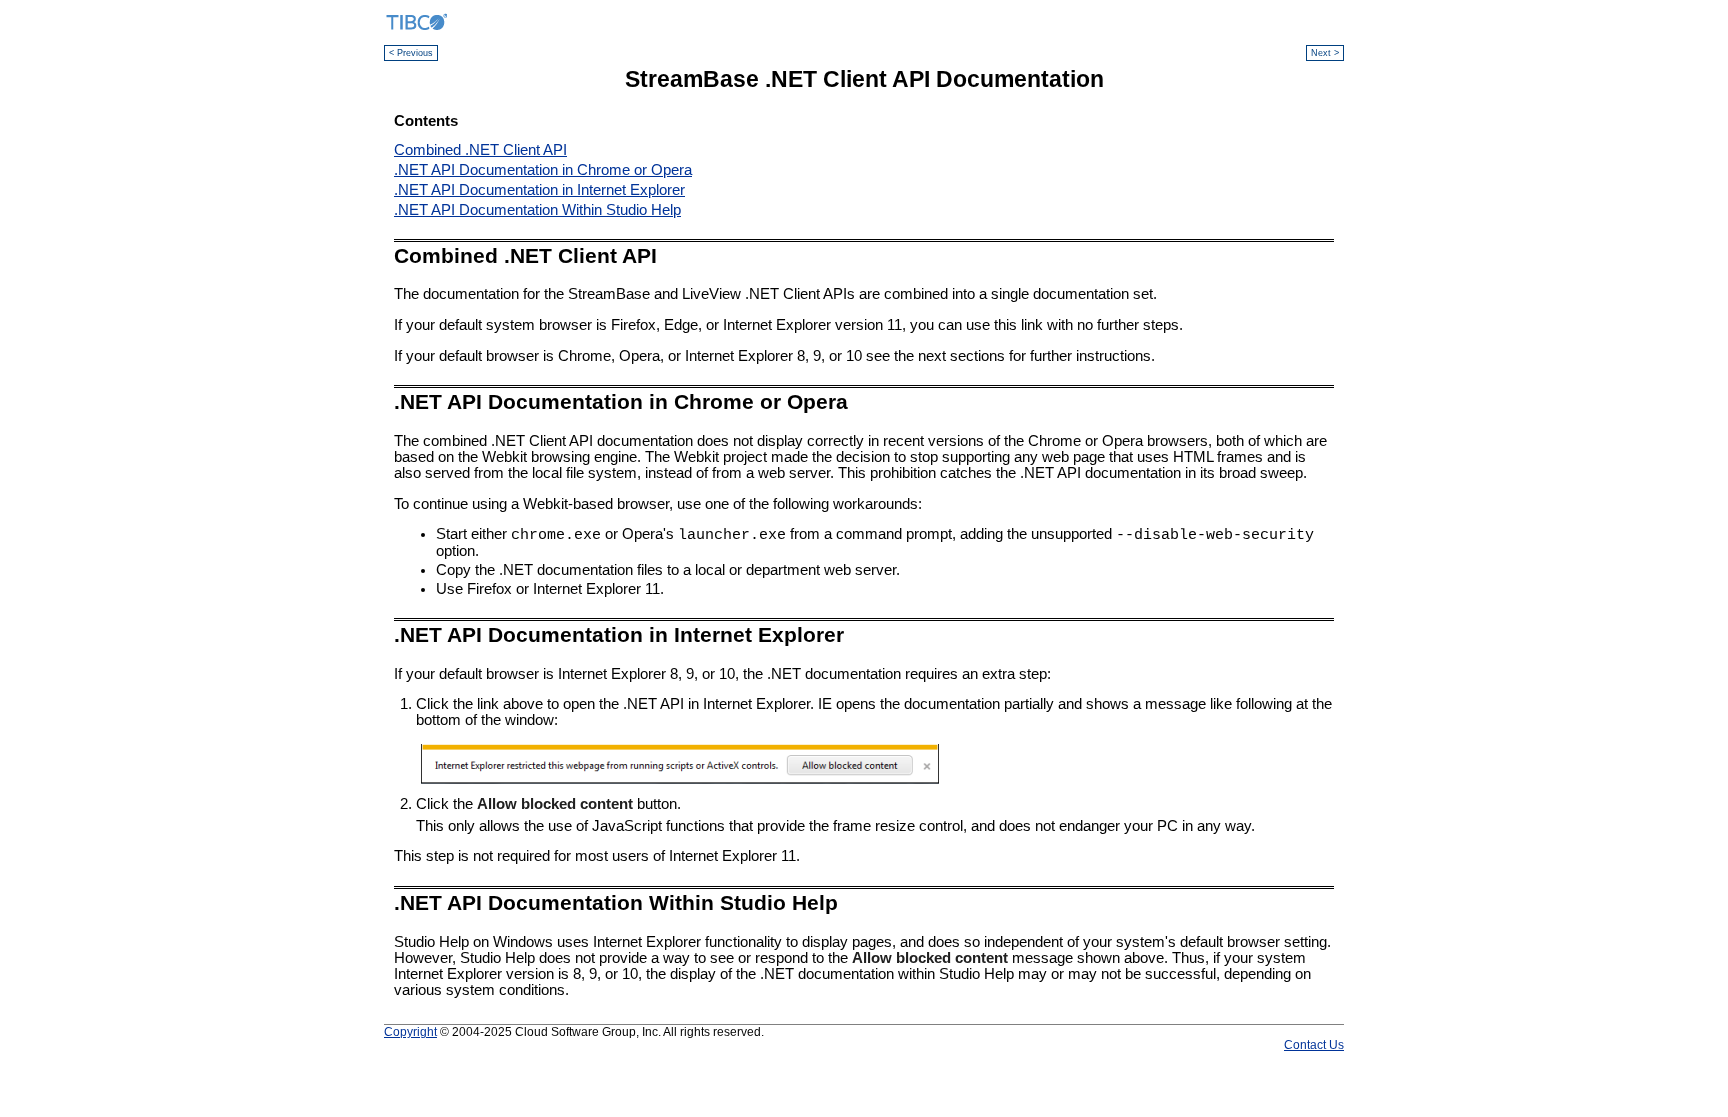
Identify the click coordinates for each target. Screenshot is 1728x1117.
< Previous (411, 53)
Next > (1325, 53)
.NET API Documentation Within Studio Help (537, 210)
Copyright (410, 1031)
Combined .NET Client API (480, 150)
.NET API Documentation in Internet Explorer (539, 190)
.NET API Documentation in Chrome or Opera (543, 170)
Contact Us (1314, 1044)
